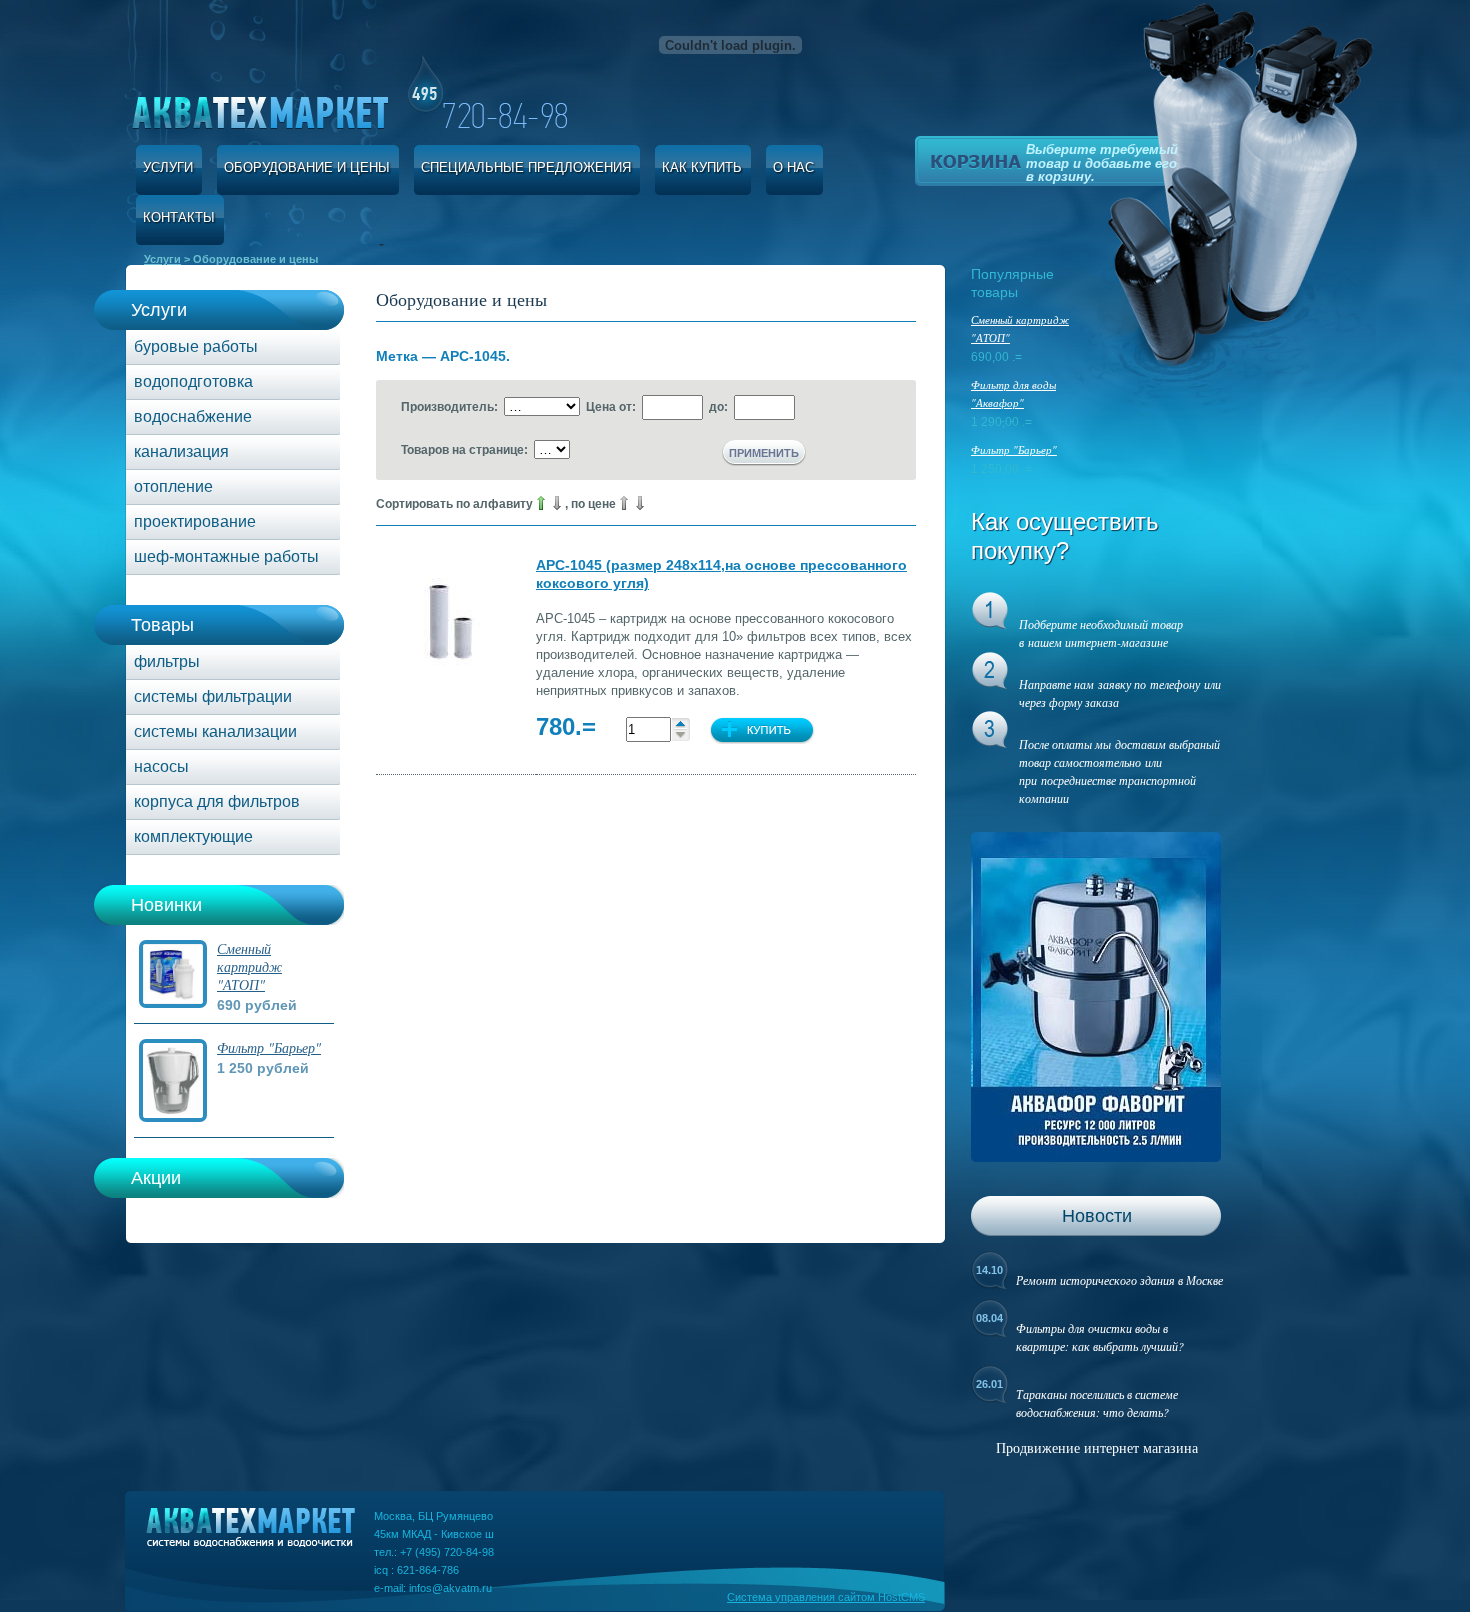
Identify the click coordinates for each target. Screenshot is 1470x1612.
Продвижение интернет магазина (1097, 1447)
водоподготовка (193, 381)
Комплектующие (193, 836)
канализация (181, 451)
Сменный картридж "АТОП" (249, 966)
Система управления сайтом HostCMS (826, 1597)
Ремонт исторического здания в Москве (1119, 1280)
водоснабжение (193, 416)
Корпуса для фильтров (217, 801)
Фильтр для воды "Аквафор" (1013, 393)
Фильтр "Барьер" (269, 1047)
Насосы (161, 766)
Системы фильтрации (213, 696)
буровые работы (196, 346)
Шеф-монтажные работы (226, 556)
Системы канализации (215, 731)
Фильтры (167, 661)
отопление (173, 486)
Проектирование (195, 521)
